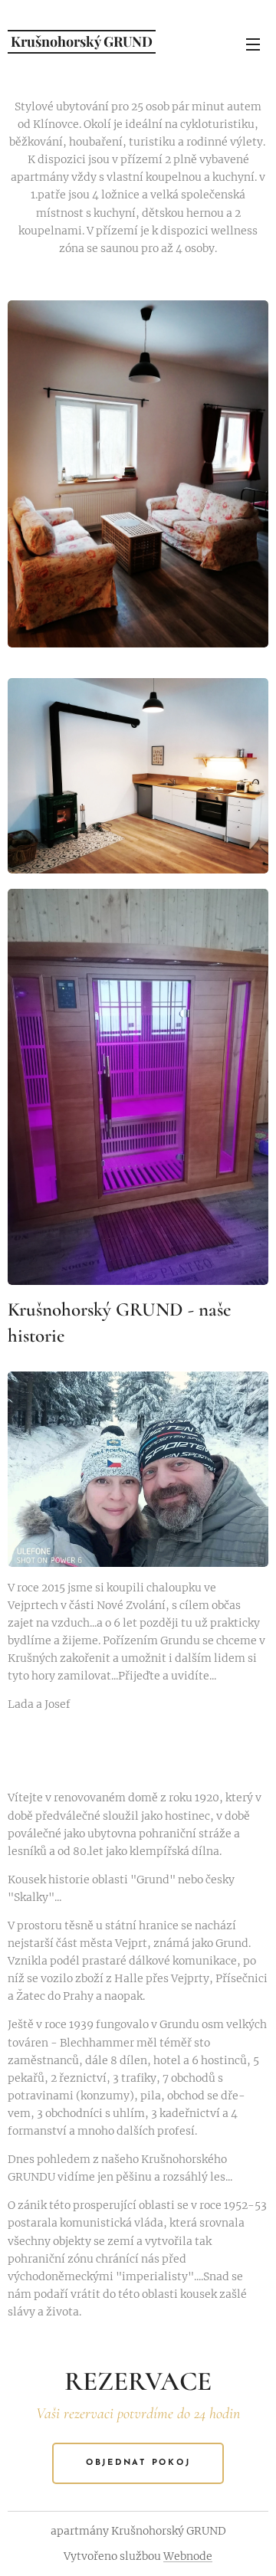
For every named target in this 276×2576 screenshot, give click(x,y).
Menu (253, 44)
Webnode (188, 2556)
